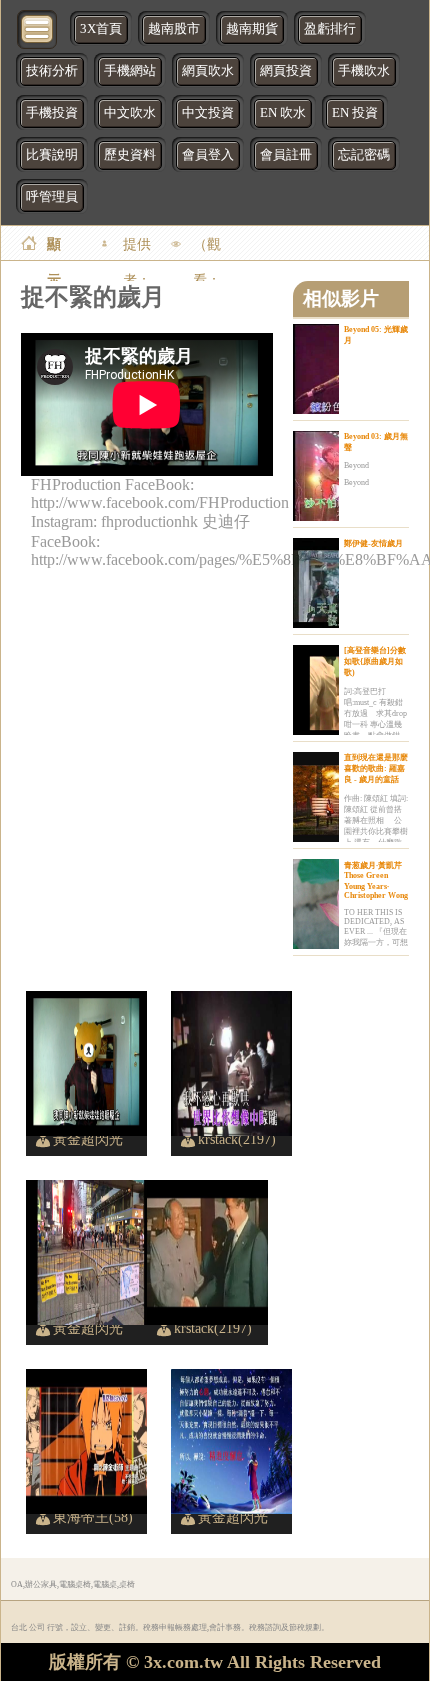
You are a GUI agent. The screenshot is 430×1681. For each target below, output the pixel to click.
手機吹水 (364, 71)
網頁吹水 (208, 71)
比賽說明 (52, 155)
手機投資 (52, 113)
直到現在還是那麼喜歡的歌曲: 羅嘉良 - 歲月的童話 (376, 768)
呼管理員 (52, 197)
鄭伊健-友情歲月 (373, 543)
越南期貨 (252, 29)
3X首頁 (101, 29)
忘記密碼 (364, 155)
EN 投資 (355, 113)
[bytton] (38, 27)
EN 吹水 (283, 113)
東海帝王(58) (93, 1517)
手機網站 (130, 71)
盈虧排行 (330, 29)
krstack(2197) (237, 1139)
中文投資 (208, 113)
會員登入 (208, 155)
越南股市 (174, 29)
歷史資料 (130, 155)
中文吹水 (130, 113)
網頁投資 (286, 71)
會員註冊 (286, 155)
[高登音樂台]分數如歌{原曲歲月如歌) (375, 661)
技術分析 (52, 71)
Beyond (356, 465)
